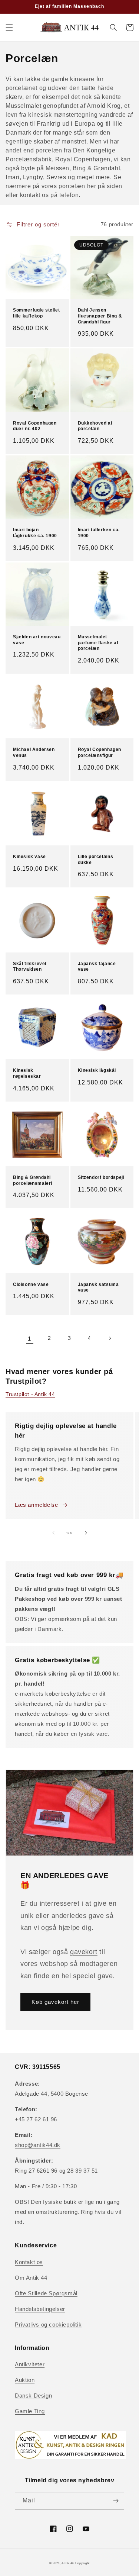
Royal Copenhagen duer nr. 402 (35, 426)
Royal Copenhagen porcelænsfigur (100, 752)
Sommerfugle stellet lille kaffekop (36, 313)
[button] (9, 28)
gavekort (84, 1952)
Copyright (82, 2563)
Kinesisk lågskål (97, 1070)
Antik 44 (68, 2563)
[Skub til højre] (86, 1533)
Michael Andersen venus (34, 752)
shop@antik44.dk (38, 2145)
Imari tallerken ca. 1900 (99, 533)
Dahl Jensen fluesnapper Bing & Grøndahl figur (100, 316)
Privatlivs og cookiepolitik (48, 2324)
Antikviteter (30, 2364)
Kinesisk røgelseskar (27, 1073)
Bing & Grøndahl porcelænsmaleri (33, 1180)
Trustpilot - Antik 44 (30, 1394)
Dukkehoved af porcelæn (95, 426)
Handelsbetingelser (40, 2309)
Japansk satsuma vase (98, 1287)
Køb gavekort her (55, 2002)
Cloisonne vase (31, 1284)
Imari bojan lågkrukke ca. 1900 (35, 533)
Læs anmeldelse (36, 1505)
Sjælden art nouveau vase (37, 640)
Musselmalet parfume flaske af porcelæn (98, 643)
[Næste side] (110, 1338)
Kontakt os (29, 2262)
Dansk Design (33, 2396)
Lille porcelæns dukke (96, 860)
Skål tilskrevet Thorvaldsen (30, 967)
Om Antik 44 (31, 2278)
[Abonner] (116, 2501)
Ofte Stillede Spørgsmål (46, 2293)
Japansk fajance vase (97, 967)
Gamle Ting (30, 2411)
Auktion (25, 2380)
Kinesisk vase (29, 857)
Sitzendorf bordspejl (101, 1177)
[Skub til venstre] (53, 1533)
